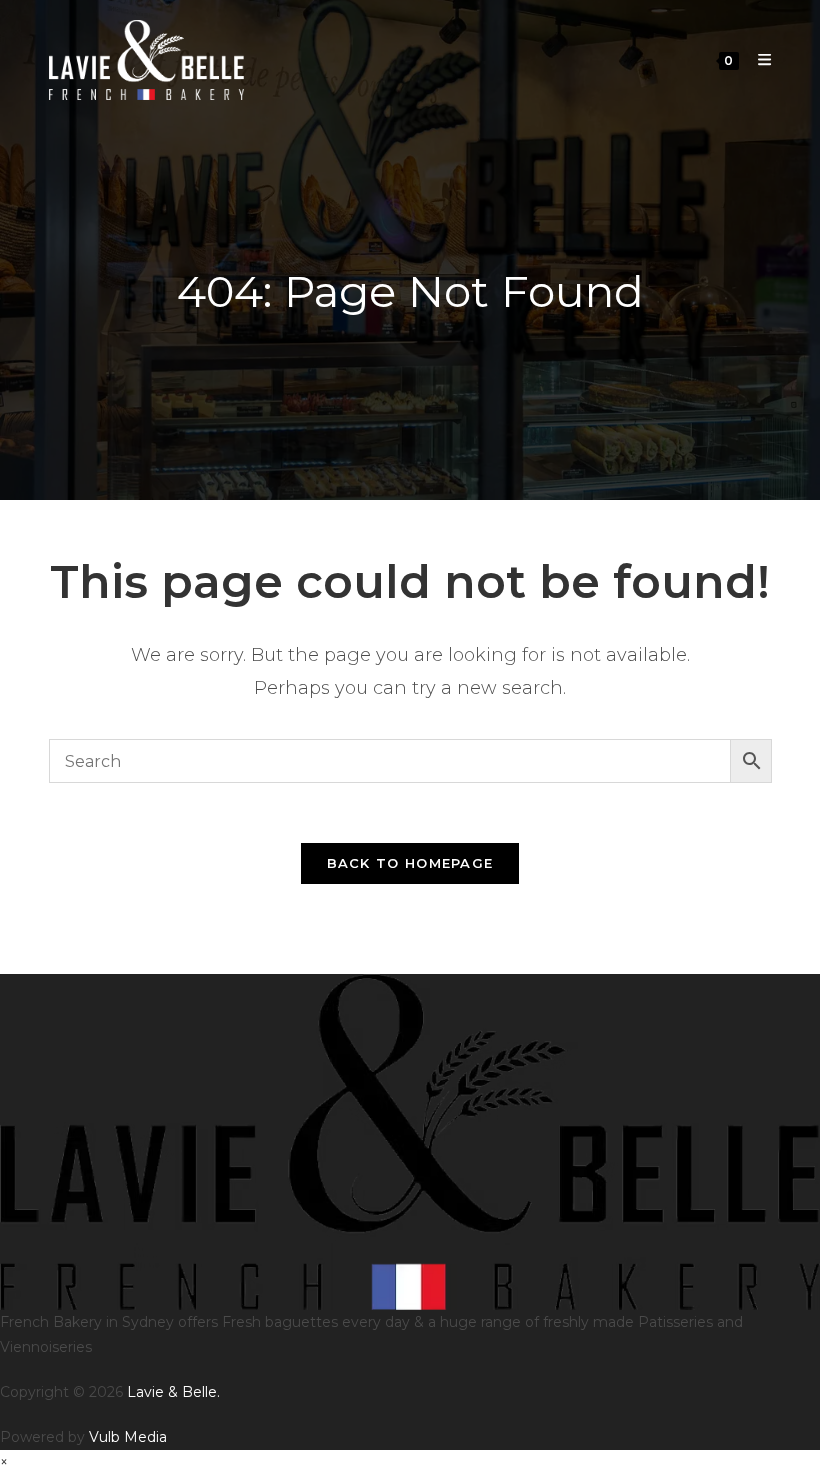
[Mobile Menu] (757, 59)
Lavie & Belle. (173, 1392)
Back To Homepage (410, 863)
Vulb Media (128, 1437)
